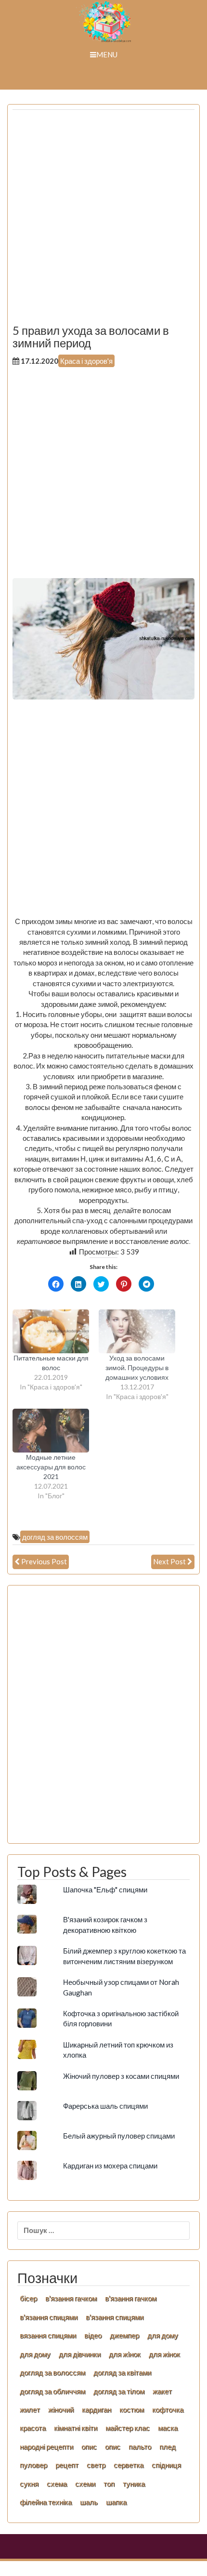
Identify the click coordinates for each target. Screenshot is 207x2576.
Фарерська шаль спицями (105, 2106)
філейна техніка (46, 2502)
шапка (116, 2502)
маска (168, 2428)
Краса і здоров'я (86, 361)
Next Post (169, 1561)
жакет (162, 2391)
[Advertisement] (103, 221)
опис (89, 2446)
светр (96, 2465)
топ (109, 2484)
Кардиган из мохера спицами (110, 2166)
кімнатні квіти (76, 2428)
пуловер (33, 2465)
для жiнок (125, 2354)
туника (134, 2484)
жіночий (61, 2409)
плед (168, 2446)
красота (33, 2428)
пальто (140, 2446)
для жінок (164, 2354)
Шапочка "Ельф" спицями (105, 1889)
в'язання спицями (49, 2317)
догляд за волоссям (55, 1537)
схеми (85, 2484)
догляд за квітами (122, 2372)
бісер (28, 2298)
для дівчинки (80, 2354)
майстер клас (128, 2428)
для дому (163, 2335)
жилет (30, 2409)
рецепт (67, 2465)
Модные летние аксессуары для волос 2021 (51, 1467)
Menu (107, 54)
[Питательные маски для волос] (51, 1331)
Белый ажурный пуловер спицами (119, 2136)
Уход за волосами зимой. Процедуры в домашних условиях (137, 1367)
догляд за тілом (119, 2391)
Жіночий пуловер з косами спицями (121, 2076)
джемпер (124, 2335)
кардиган (97, 2409)
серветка (129, 2465)
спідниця (166, 2465)
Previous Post (44, 1561)
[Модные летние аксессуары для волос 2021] (51, 1431)
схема (57, 2484)
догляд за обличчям (52, 2391)
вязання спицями (48, 2335)
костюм (132, 2409)
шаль (89, 2502)
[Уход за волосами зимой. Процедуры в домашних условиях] (137, 1331)
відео (93, 2335)
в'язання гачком (71, 2298)
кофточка (168, 2409)
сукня (29, 2484)
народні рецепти (46, 2446)
